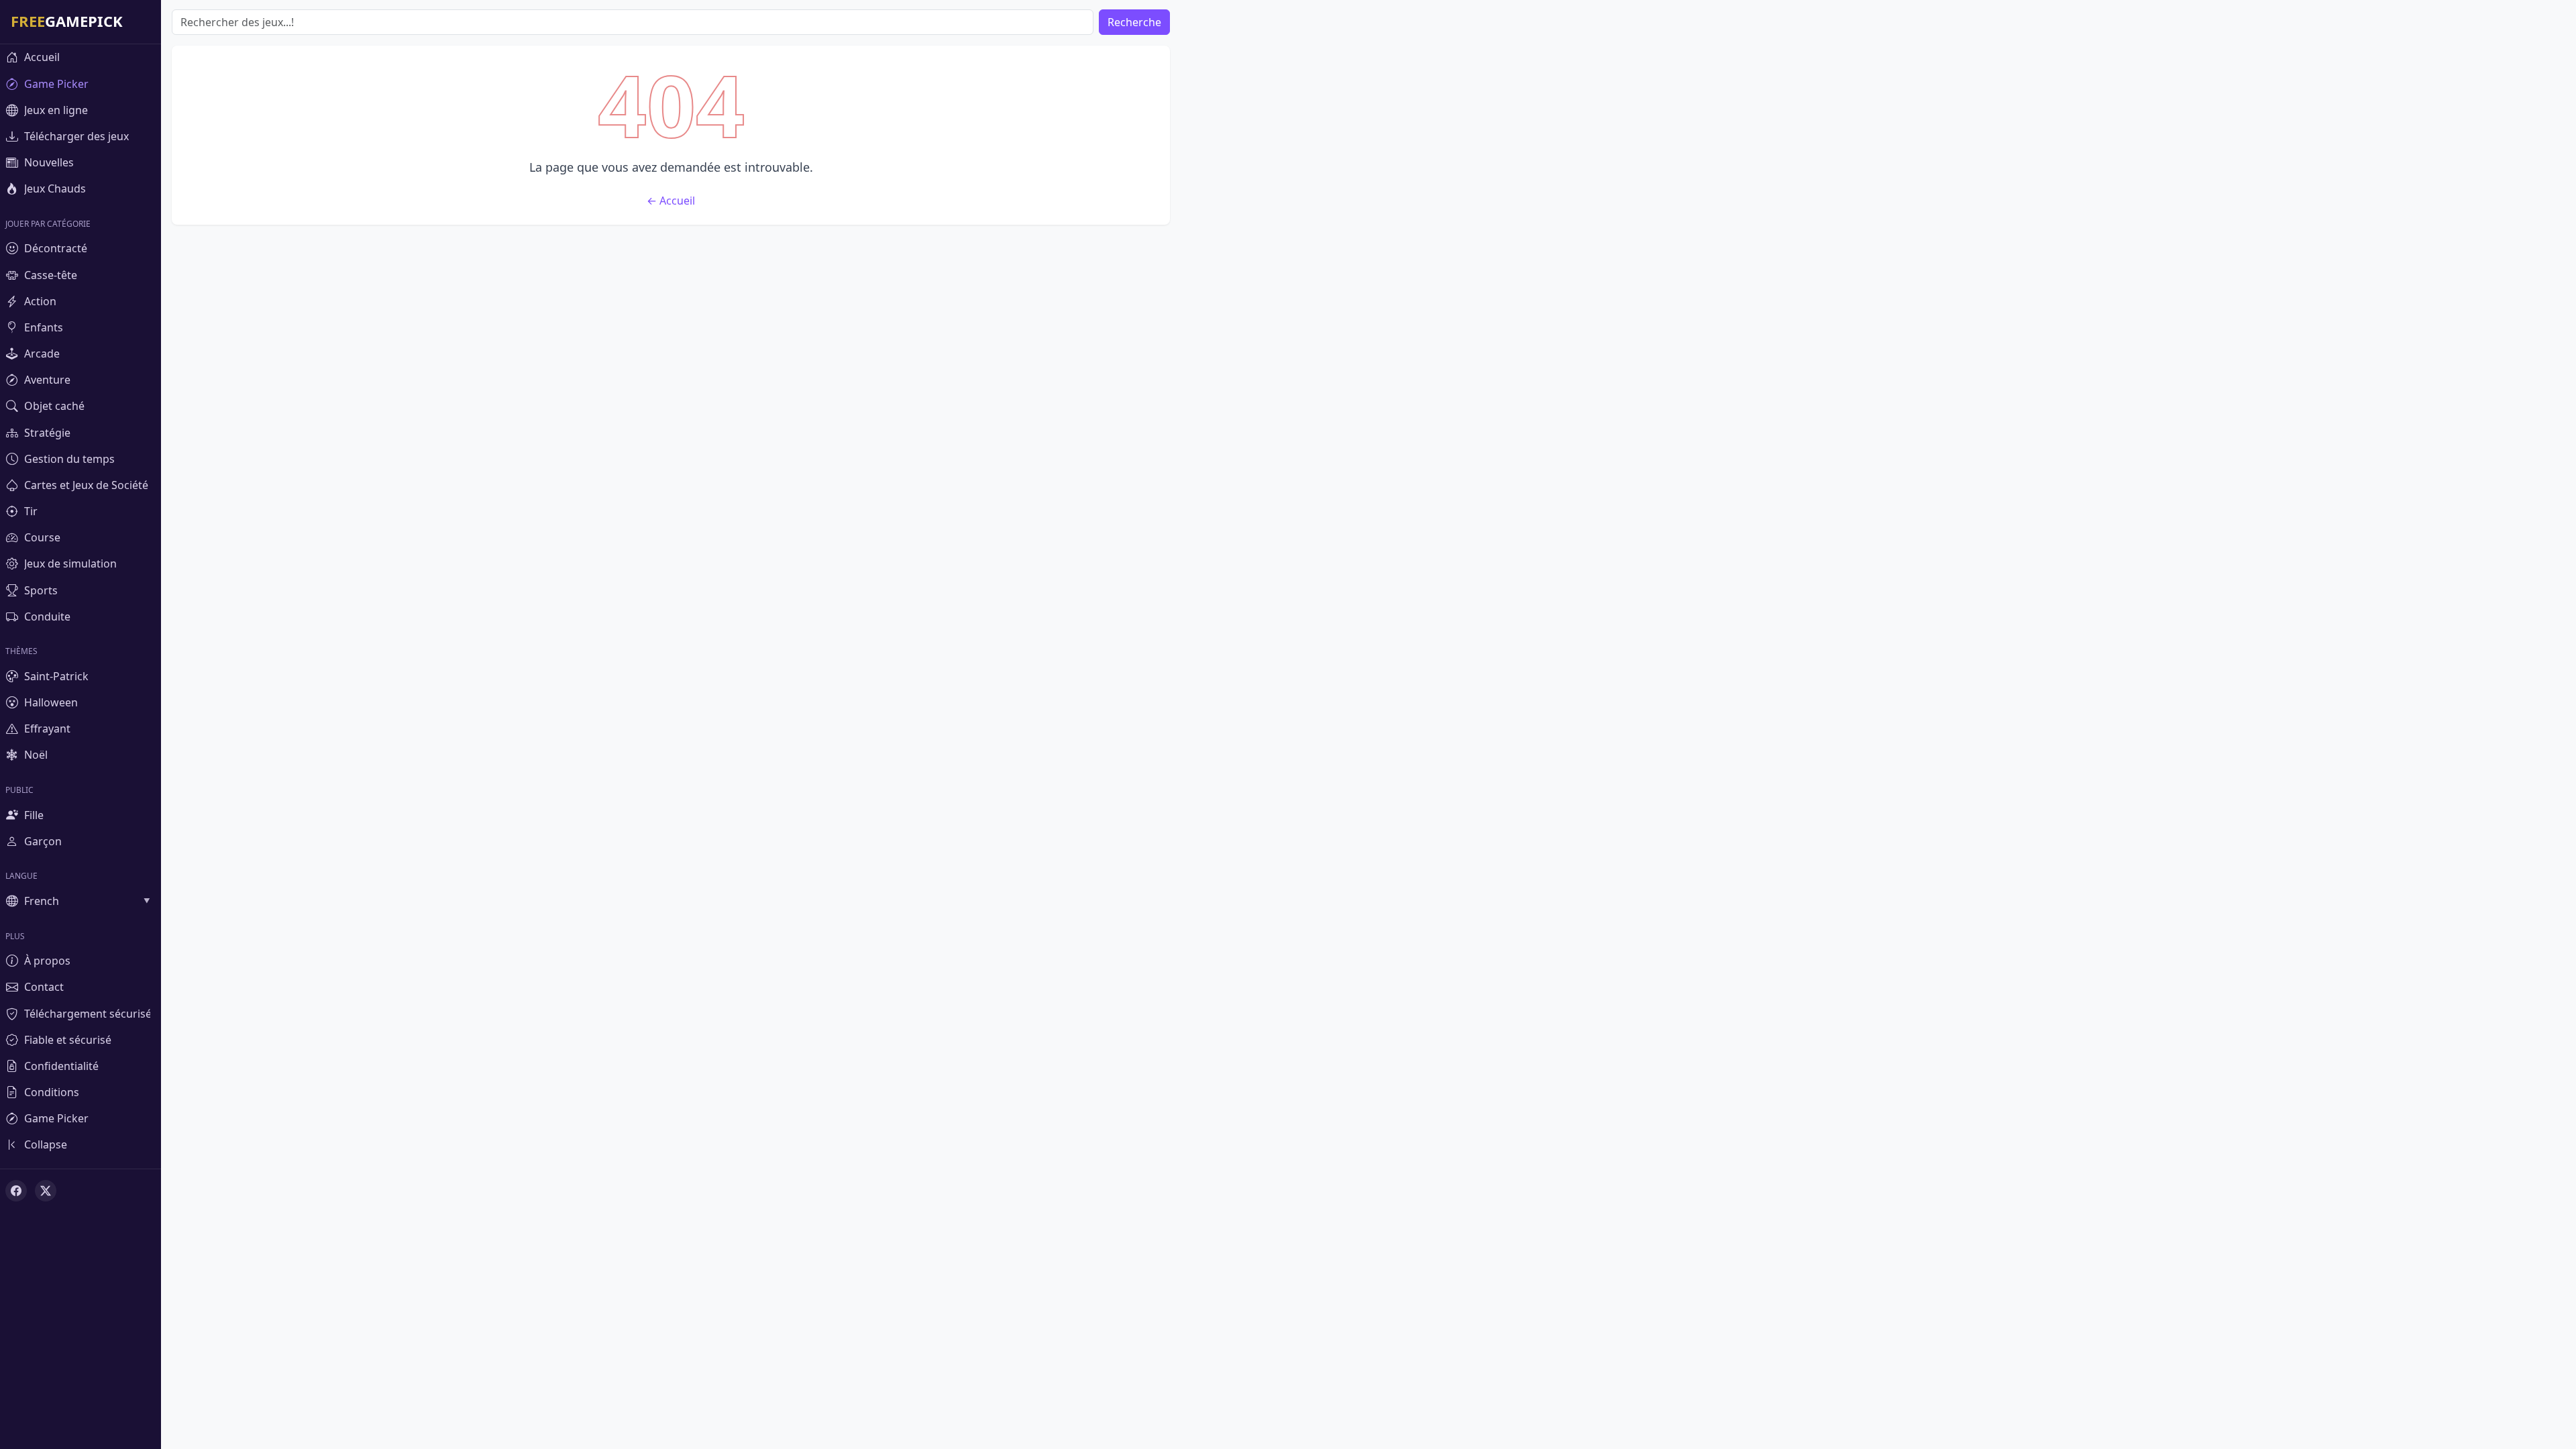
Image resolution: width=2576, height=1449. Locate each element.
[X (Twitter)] (46, 1191)
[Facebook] (16, 1191)
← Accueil (671, 201)
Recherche (1134, 22)
